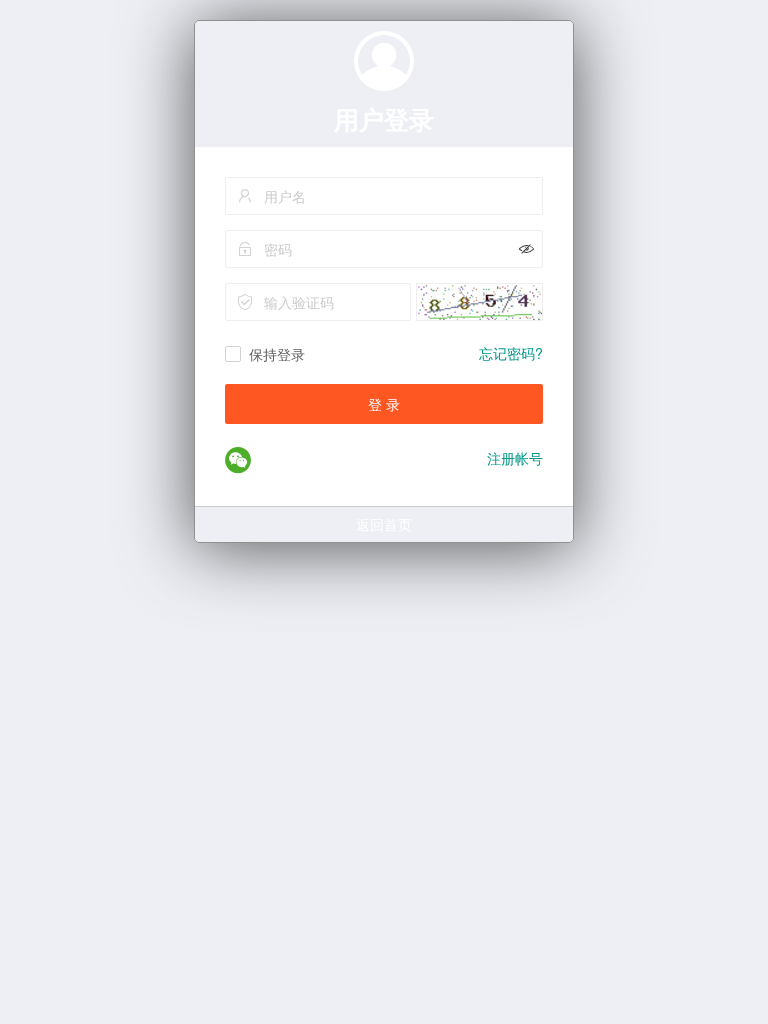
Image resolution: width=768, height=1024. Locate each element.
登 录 (384, 404)
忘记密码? (511, 353)
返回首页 (384, 524)
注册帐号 (515, 458)
